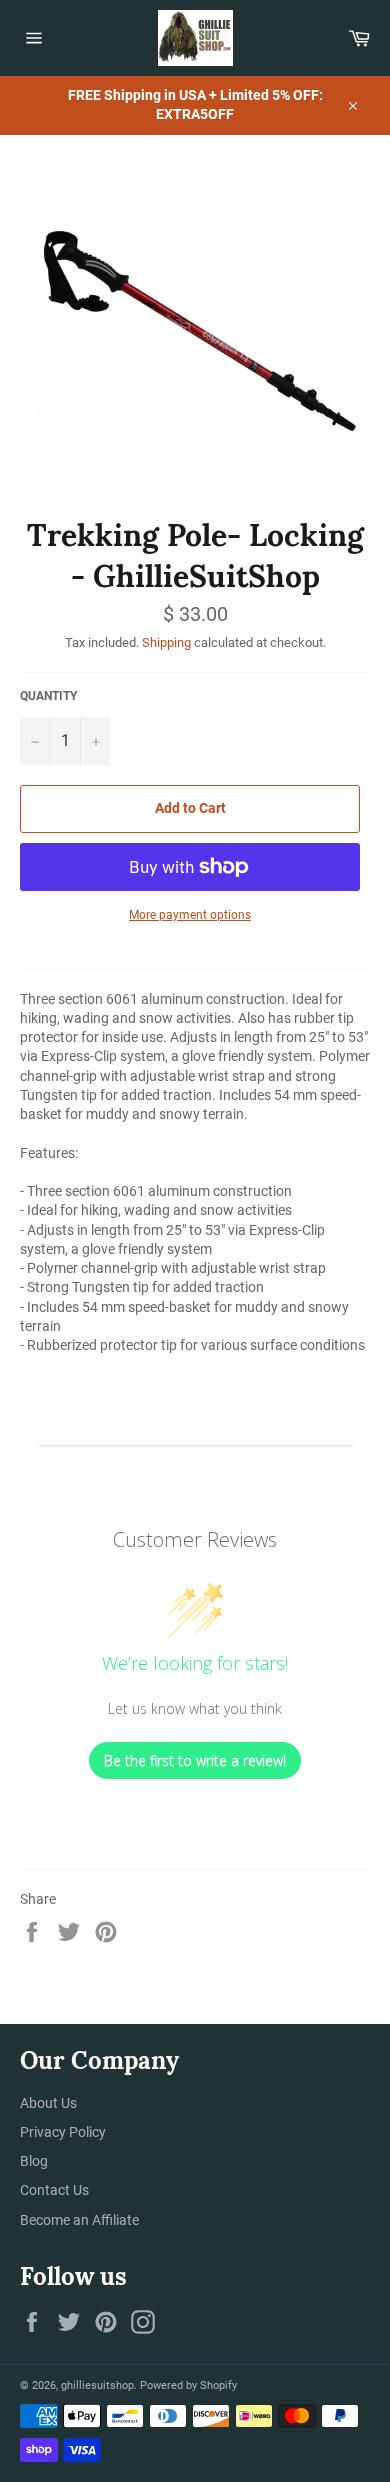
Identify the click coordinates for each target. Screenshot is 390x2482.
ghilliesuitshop (97, 2385)
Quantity (48, 696)
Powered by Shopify (188, 2385)
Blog (34, 2161)
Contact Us (54, 2190)
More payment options (190, 915)
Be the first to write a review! (195, 1760)
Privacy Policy (63, 2132)
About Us (48, 2103)
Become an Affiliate (79, 2220)
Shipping (166, 642)
